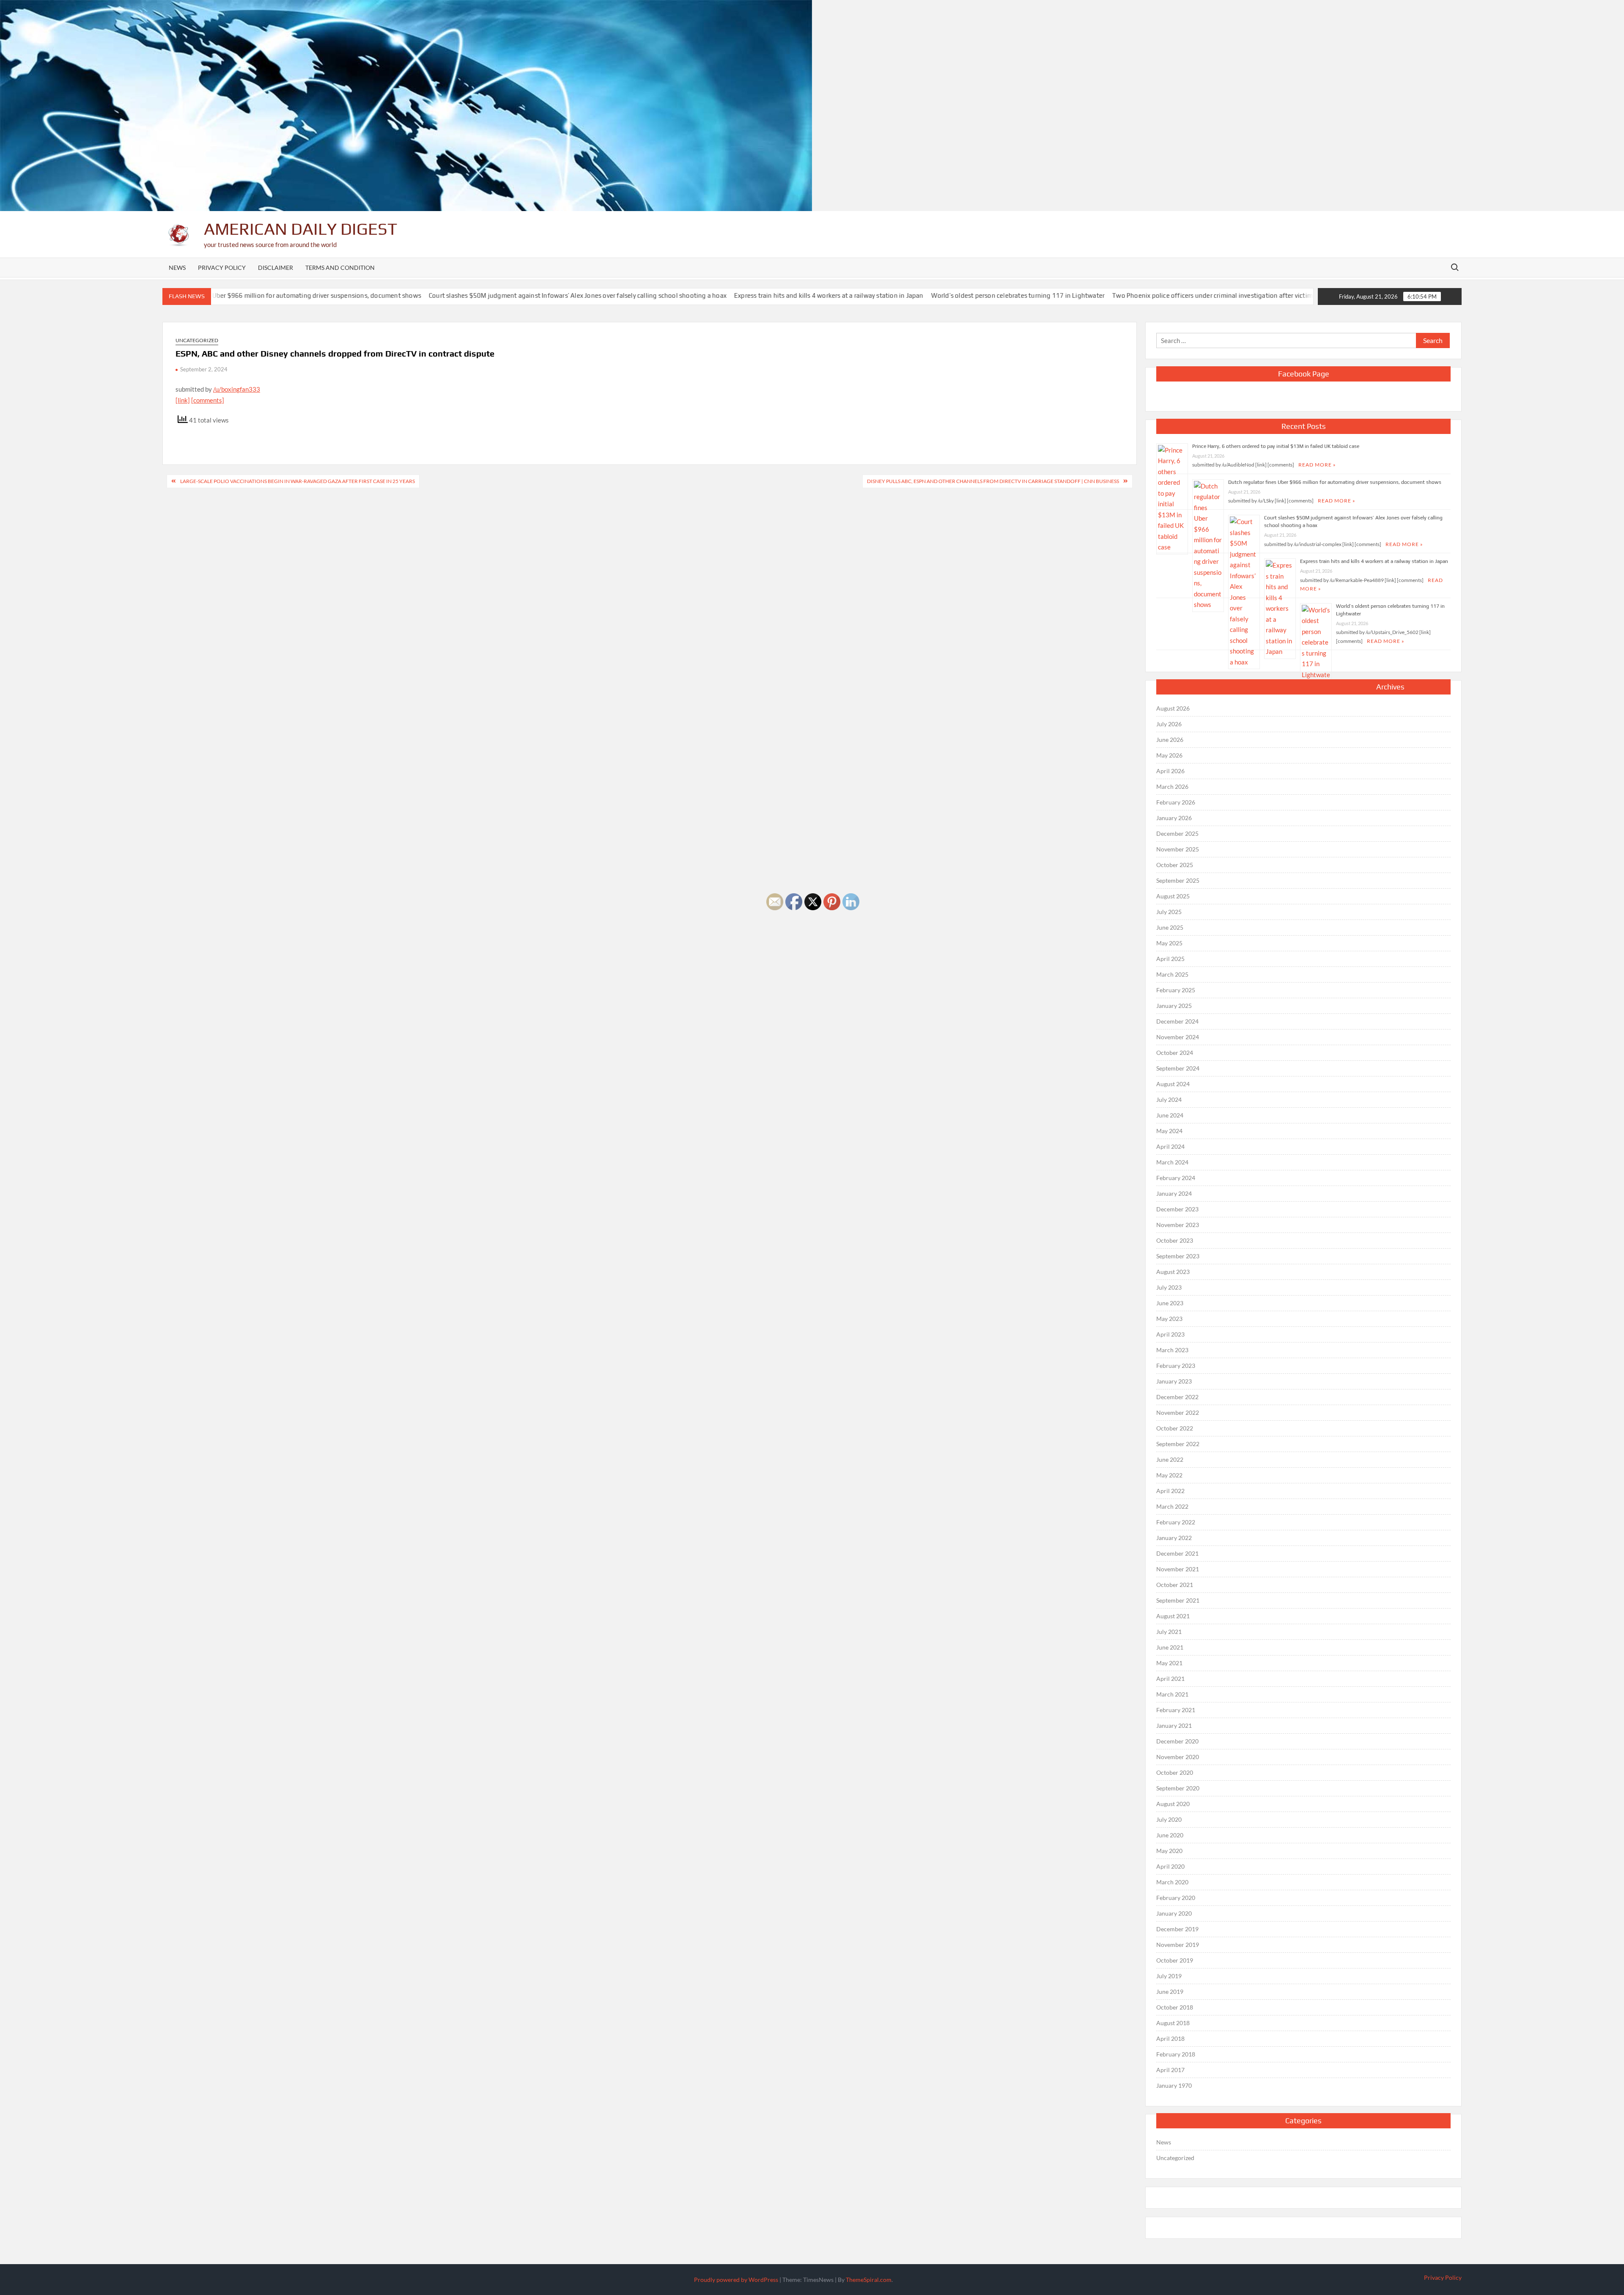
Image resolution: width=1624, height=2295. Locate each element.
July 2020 (1169, 1819)
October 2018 (1175, 2007)
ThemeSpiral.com (869, 2280)
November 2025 (1178, 849)
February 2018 (1176, 2054)
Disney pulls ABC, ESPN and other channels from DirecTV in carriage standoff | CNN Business (993, 481)
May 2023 (1169, 1319)
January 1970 (1174, 2085)
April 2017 (1170, 2070)
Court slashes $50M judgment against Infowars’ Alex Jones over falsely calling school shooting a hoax (469, 295)
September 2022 (1178, 1444)
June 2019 (1170, 1992)
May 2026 (1169, 755)
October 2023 (1175, 1240)
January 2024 (1174, 1193)
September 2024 (1178, 1068)
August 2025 (1173, 896)
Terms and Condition (340, 268)
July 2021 (1169, 1632)
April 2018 (1170, 2038)
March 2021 (1172, 1694)
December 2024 (1177, 1021)
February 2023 (1176, 1366)
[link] (183, 400)
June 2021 (1170, 1647)
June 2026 (1170, 740)
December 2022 (1177, 1397)
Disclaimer (276, 268)
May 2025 (1169, 943)
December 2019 (1177, 1929)
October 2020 (1175, 1772)
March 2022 (1172, 1506)
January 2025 (1174, 1006)
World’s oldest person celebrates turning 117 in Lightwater (910, 295)
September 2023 (1178, 1256)
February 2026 (1176, 802)
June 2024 (1170, 1115)
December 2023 (1177, 1209)
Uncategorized (197, 340)
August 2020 (1173, 1804)
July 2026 (1169, 724)
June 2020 (1170, 1835)
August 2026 (1173, 708)
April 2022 (1170, 1491)
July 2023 (1169, 1287)
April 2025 (1170, 959)
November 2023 (1178, 1225)
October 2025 (1175, 865)
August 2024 (1173, 1084)
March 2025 (1172, 974)
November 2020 (1178, 1757)
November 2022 (1178, 1412)
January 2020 (1174, 1913)
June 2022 (1170, 1459)
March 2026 (1172, 787)
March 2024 (1172, 1162)
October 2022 (1175, 1428)
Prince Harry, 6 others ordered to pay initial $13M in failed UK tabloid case (1276, 446)
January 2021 (1174, 1725)
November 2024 (1178, 1037)
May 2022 (1169, 1475)
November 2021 (1178, 1569)
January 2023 (1174, 1381)
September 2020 (1178, 1788)
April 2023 (1170, 1334)
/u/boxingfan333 (237, 389)
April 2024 (1170, 1146)
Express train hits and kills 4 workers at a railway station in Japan (721, 295)
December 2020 (1177, 1741)
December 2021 (1177, 1553)
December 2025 (1177, 833)
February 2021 (1176, 1710)
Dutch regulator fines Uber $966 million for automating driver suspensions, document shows (1335, 482)
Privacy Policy (222, 268)
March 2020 (1172, 1882)
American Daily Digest (300, 229)
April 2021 (1170, 1679)
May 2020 (1169, 1851)
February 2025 (1176, 990)
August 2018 (1173, 2023)
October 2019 (1175, 1960)
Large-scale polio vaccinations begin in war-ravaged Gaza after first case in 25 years (298, 481)
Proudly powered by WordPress (736, 2280)
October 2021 (1175, 1585)
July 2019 (1169, 1976)
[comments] (208, 400)
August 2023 (1173, 1272)
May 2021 (1169, 1663)
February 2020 (1176, 1898)
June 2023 (1170, 1303)
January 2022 (1174, 1538)
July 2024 (1169, 1099)
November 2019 (1178, 1945)
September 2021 (1178, 1600)
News (177, 268)
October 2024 (1175, 1053)
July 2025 (1169, 912)
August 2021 (1173, 1616)
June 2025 (1170, 927)
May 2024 (1169, 1131)
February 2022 (1176, 1522)
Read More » (1317, 465)
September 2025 (1178, 880)
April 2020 (1170, 1866)
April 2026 (1170, 771)
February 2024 (1176, 1178)
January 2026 (1174, 818)
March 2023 (1172, 1350)
